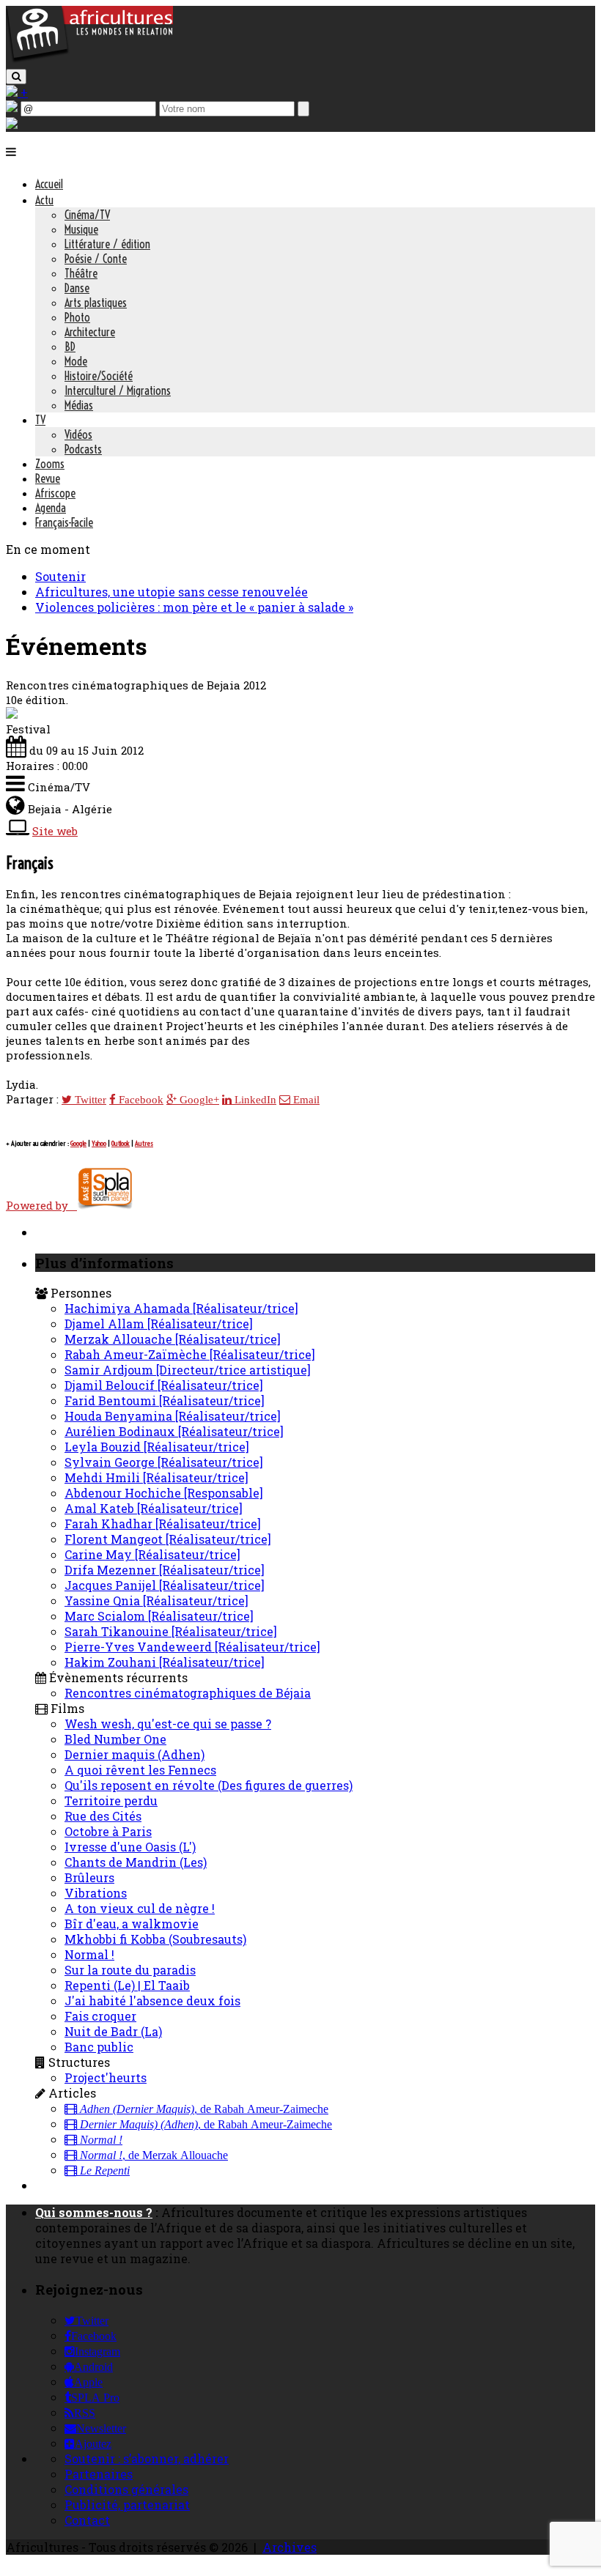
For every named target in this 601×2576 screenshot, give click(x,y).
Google (78, 1143)
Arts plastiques (96, 303)
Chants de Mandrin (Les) (136, 1862)
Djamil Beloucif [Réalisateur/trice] (164, 1385)
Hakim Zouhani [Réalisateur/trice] (165, 1662)
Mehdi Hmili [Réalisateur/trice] (156, 1477)
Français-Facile (64, 522)
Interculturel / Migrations (118, 391)
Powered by (41, 1205)
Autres (144, 1143)
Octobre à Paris (108, 1831)
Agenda (51, 508)
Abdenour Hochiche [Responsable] (164, 1493)
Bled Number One (115, 1739)
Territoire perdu (111, 1800)
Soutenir (60, 576)
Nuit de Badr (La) (113, 2031)
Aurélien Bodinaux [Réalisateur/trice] (174, 1431)
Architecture (90, 332)
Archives (290, 2547)
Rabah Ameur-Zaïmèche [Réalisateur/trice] (190, 1354)
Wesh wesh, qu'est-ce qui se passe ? (168, 1724)
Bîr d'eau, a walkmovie (132, 1924)
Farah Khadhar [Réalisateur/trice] (163, 1524)
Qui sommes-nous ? (94, 2212)
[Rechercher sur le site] (16, 77)
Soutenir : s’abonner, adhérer (147, 2458)
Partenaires (99, 2474)
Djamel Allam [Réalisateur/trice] (159, 1324)
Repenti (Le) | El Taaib (127, 1985)
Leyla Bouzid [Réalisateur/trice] (157, 1447)
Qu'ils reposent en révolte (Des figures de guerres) (209, 1785)
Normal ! (89, 1954)
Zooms (50, 464)
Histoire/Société (99, 376)
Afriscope (55, 493)
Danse (77, 288)
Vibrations (96, 1893)
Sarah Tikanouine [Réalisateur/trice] (171, 1631)
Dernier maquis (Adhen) (134, 1754)
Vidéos (78, 434)
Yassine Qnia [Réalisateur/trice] (156, 1600)
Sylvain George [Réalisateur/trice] (164, 1462)
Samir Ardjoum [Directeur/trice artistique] (188, 1370)
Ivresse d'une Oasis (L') (130, 1847)
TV (40, 420)
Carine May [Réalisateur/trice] (152, 1554)
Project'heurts (106, 2077)
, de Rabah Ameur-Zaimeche (204, 2109)
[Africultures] (89, 60)
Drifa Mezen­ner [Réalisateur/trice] (165, 1570)
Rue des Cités (103, 1816)
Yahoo (99, 1143)
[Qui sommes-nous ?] (12, 124)
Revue (48, 478)
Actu (44, 200)
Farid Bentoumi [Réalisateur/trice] (165, 1400)
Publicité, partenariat (127, 2505)
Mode (76, 361)
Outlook (121, 1143)
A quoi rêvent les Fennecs (140, 1770)
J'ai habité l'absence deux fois (152, 2001)
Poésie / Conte (96, 259)
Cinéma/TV (87, 215)
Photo (77, 317)
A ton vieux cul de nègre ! (140, 1908)
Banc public (99, 2047)
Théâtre (81, 273)
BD (70, 347)
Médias (79, 405)
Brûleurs (89, 1877)
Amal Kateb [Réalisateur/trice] (154, 1508)
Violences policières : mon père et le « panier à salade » (194, 607)
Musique (81, 229)
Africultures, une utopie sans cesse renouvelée (172, 592)
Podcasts (83, 449)
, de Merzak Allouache (154, 2155)
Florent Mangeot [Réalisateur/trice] (168, 1539)
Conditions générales (126, 2489)
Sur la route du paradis (130, 1970)
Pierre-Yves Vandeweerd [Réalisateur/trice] (192, 1647)
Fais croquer (100, 2016)
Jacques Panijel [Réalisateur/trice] (165, 1585)
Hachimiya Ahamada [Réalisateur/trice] (181, 1308)
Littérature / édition (107, 244)
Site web (55, 831)
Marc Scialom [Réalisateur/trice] (159, 1616)
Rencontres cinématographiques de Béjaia (188, 1693)
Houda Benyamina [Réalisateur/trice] (173, 1416)
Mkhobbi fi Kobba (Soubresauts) (155, 1939)
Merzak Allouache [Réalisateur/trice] (173, 1339)
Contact (87, 2520)
